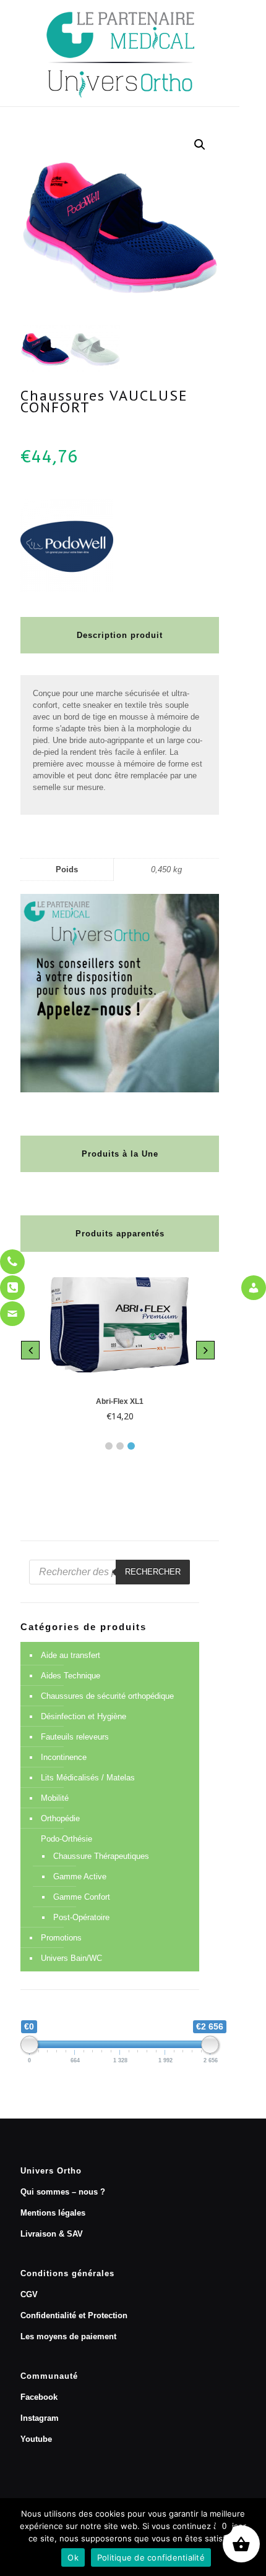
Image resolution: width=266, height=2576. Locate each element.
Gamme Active (80, 1877)
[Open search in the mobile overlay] (109, 1572)
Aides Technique (71, 1676)
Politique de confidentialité (151, 2557)
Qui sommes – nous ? (63, 2192)
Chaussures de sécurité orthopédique (107, 1696)
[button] (200, 145)
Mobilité (55, 1798)
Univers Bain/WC (71, 1958)
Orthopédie (60, 1818)
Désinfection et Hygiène (84, 1716)
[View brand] (67, 589)
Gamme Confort (82, 1897)
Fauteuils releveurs (75, 1737)
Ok (73, 2557)
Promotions (61, 1938)
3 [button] (131, 1446)
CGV (29, 2294)
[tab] (109, 1443)
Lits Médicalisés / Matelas (88, 1778)
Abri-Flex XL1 (120, 1401)
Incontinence (64, 1757)
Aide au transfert (71, 1655)
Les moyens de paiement (68, 2336)
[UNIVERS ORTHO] (120, 53)
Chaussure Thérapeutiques (101, 1856)
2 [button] (120, 1446)
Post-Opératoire (81, 1917)
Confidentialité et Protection (74, 2315)
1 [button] (109, 1446)
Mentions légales (53, 2213)
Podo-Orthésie (66, 1839)
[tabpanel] (120, 1351)
